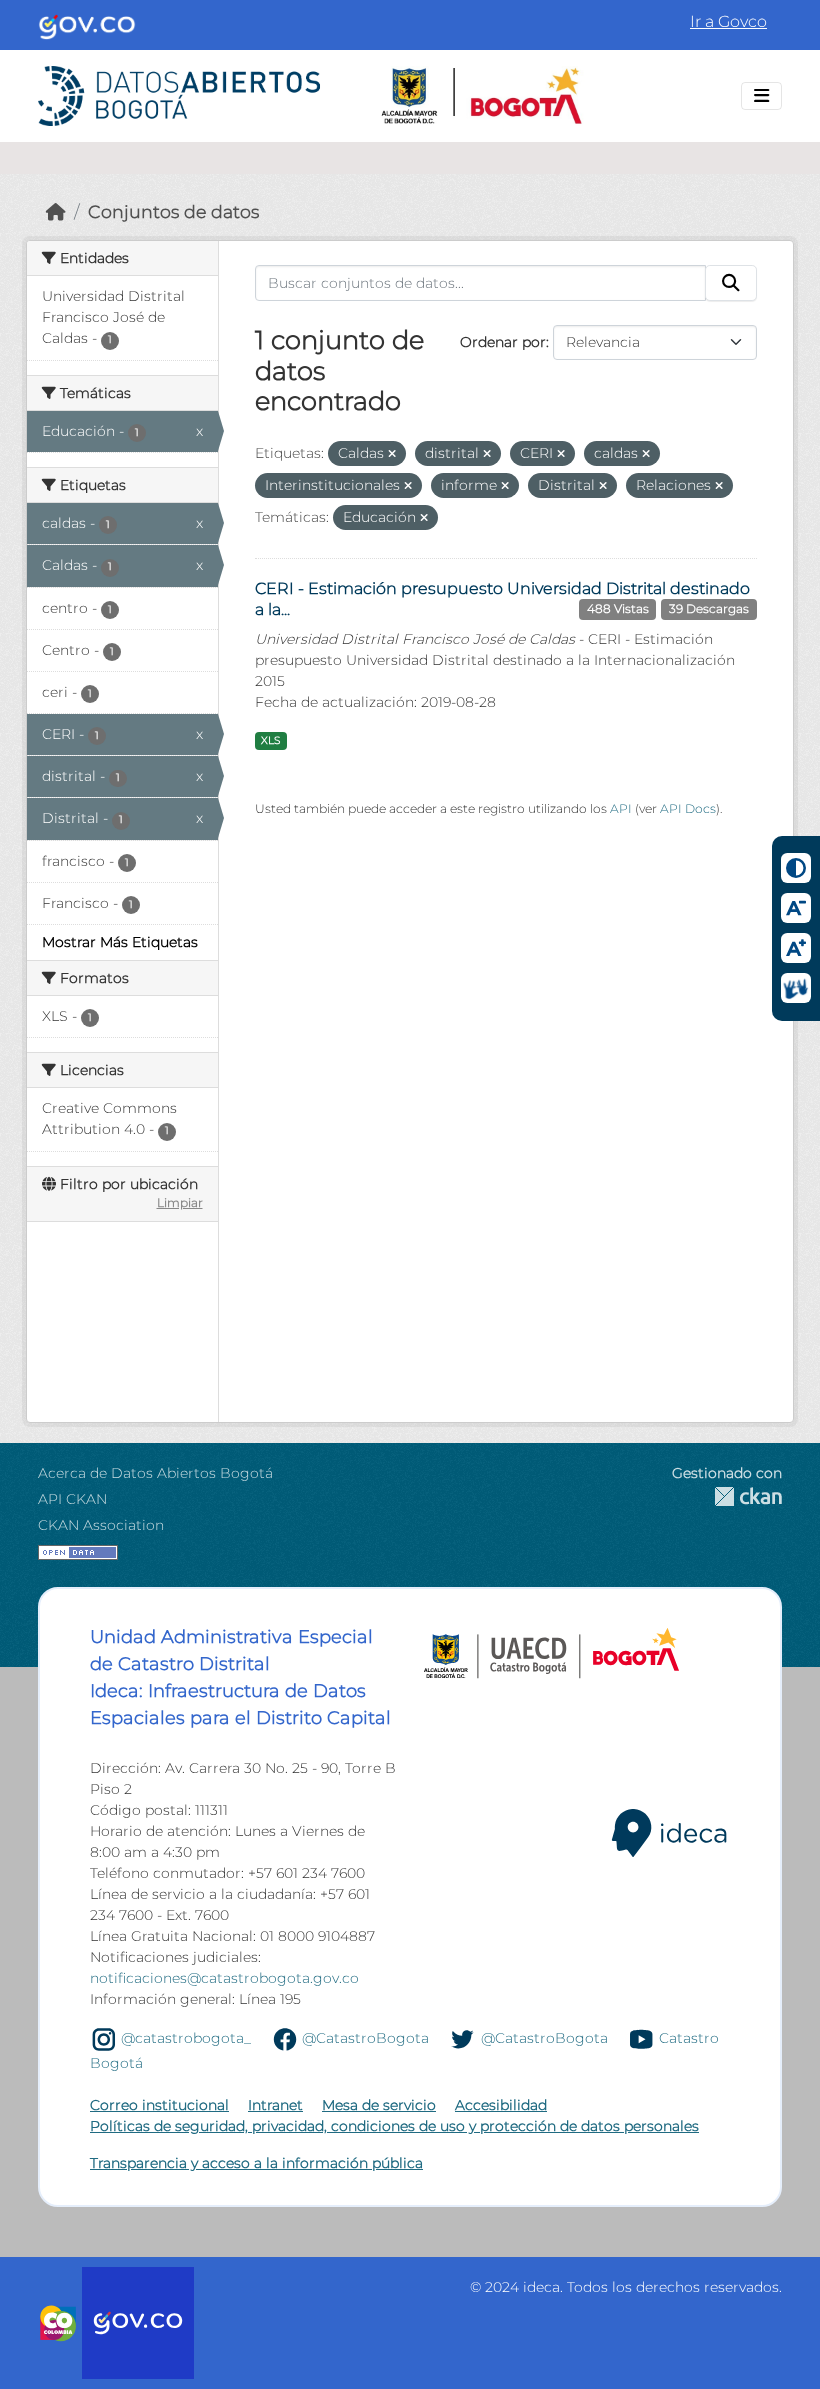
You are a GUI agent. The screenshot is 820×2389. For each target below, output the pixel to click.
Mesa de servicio (379, 2105)
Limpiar (180, 1202)
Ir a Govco (728, 21)
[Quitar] (392, 454)
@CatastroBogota (365, 2038)
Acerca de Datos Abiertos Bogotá (155, 1473)
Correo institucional (159, 2105)
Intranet (275, 2105)
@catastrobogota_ (186, 2038)
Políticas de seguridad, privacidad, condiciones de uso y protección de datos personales (394, 2126)
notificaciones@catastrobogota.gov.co (224, 1978)
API (621, 808)
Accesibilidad (501, 2105)
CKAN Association (101, 1525)
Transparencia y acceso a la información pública (256, 2163)
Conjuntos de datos (173, 211)
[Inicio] (56, 211)
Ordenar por (503, 342)
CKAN (727, 1496)
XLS (270, 740)
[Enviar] (731, 283)
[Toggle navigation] (761, 96)
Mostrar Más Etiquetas (120, 942)
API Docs (688, 808)
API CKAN (72, 1499)
